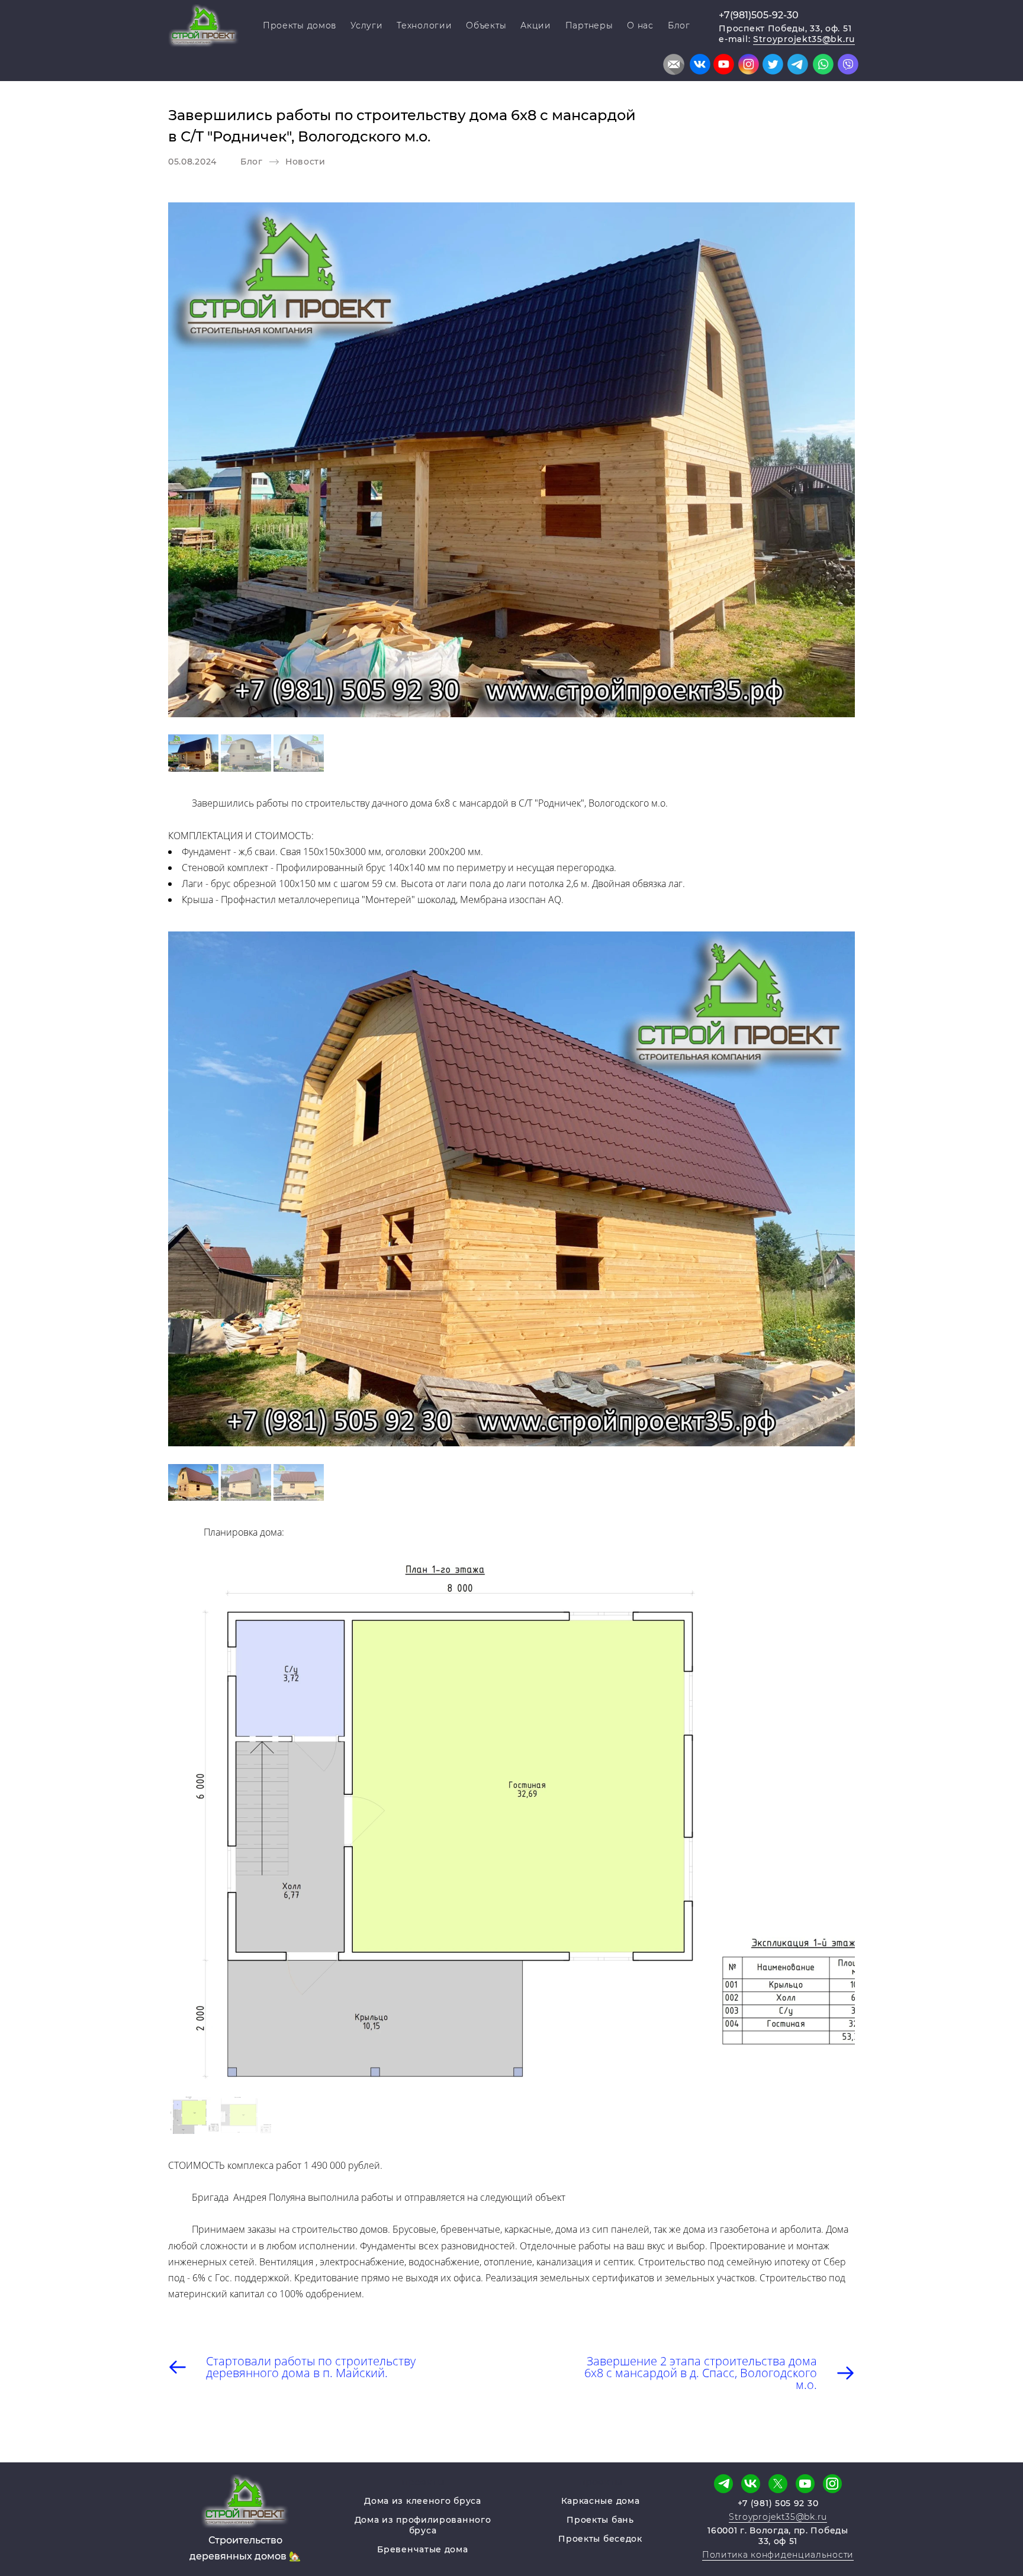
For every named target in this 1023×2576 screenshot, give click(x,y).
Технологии (424, 25)
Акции (536, 25)
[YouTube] (805, 2484)
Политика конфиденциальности (778, 2555)
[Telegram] (723, 2484)
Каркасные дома (601, 2501)
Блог (679, 25)
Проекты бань (600, 2520)
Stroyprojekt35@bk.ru (804, 39)
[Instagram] (832, 2484)
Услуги (366, 25)
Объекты (486, 25)
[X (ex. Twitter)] (778, 2484)
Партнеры (589, 25)
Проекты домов (300, 25)
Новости (305, 162)
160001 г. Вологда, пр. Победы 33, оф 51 (778, 2536)
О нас (640, 25)
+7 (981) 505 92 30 (778, 2503)
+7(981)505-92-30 (759, 15)
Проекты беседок (600, 2539)
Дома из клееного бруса (422, 2501)
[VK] (751, 2484)
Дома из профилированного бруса (423, 2525)
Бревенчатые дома (422, 2549)
